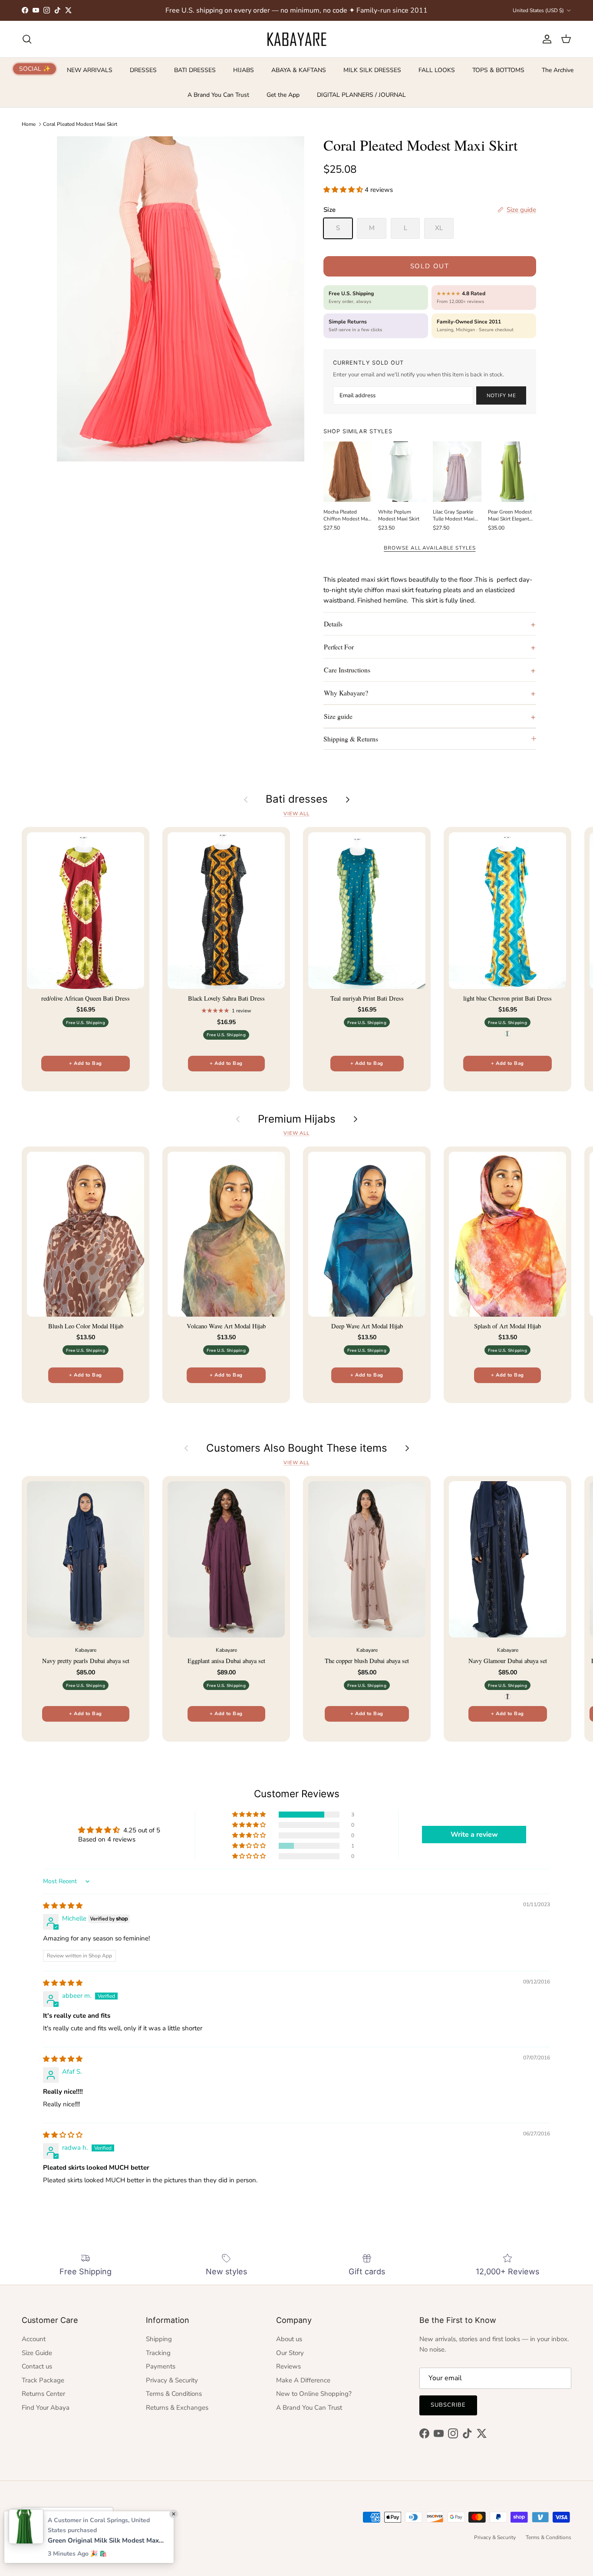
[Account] (545, 39)
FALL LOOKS (437, 70)
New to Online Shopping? (314, 2394)
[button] (344, 190)
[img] (63, 1906)
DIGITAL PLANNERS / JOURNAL (361, 95)
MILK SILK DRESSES (372, 70)
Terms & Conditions (174, 2394)
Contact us (37, 2366)
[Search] (27, 39)
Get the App (283, 95)
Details (333, 624)
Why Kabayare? (346, 693)
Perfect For (339, 647)
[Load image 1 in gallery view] (181, 299)
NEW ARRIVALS (90, 70)
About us (289, 2339)
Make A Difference (303, 2380)
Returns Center (43, 2394)
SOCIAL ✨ (35, 69)
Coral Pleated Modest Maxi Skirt (80, 124)
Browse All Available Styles (430, 548)
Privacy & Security (172, 2380)
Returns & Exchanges (177, 2408)
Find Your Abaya (46, 2408)
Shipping (159, 2339)
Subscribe (448, 2405)
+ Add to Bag (85, 1063)
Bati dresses (297, 799)
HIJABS (244, 70)
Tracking (158, 2353)
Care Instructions (347, 670)
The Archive (558, 70)
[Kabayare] (297, 39)
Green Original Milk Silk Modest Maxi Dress (106, 2540)
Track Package (43, 2380)
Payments (161, 2366)
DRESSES (143, 70)
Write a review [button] (474, 1835)
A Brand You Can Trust (218, 95)
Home (29, 124)
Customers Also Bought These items (297, 1448)
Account (34, 2339)
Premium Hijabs (297, 1119)
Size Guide (37, 2353)
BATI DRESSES (195, 70)
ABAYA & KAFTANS (299, 70)
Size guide (338, 716)
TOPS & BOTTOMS (498, 70)
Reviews (288, 2366)
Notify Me (501, 395)
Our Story (290, 2353)
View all (296, 814)
